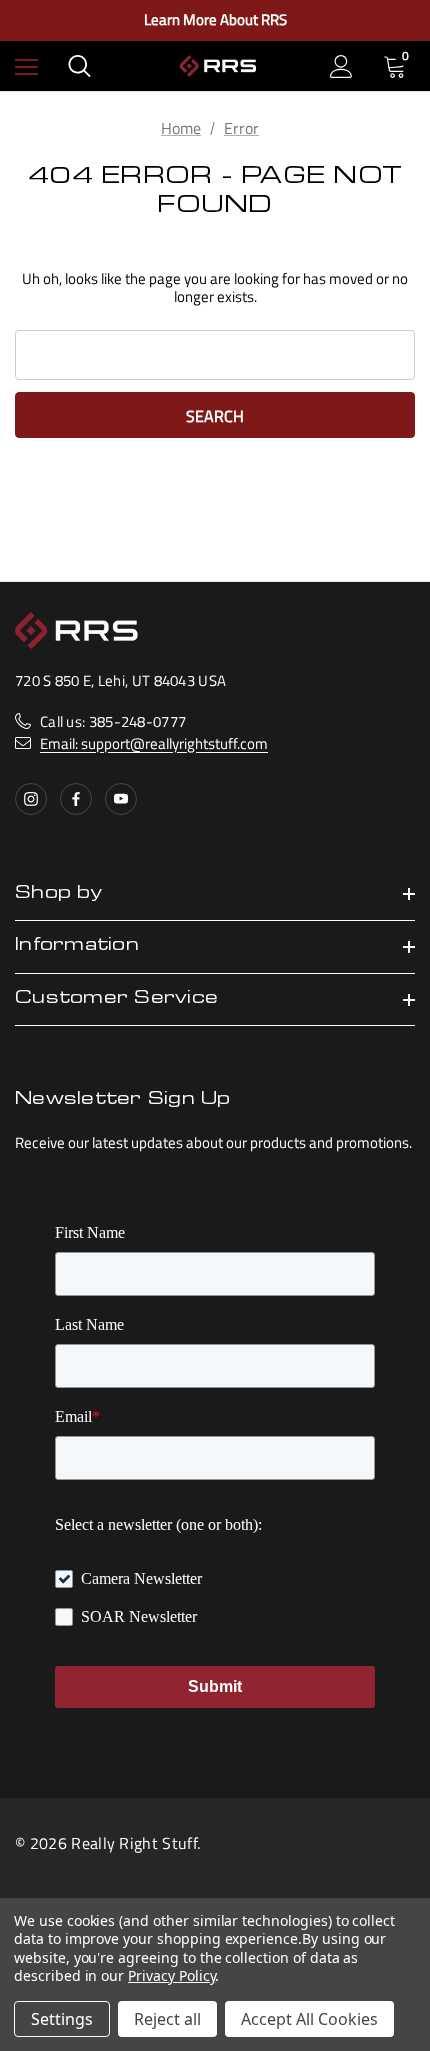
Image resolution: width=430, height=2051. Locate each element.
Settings (62, 2019)
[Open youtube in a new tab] (121, 799)
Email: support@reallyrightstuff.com (154, 743)
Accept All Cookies (309, 2019)
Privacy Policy (171, 1975)
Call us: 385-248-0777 (113, 721)
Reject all (167, 2019)
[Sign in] (341, 66)
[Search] (79, 66)
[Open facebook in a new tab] (76, 799)
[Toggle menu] (26, 66)
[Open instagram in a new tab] (31, 799)
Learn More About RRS (215, 20)
